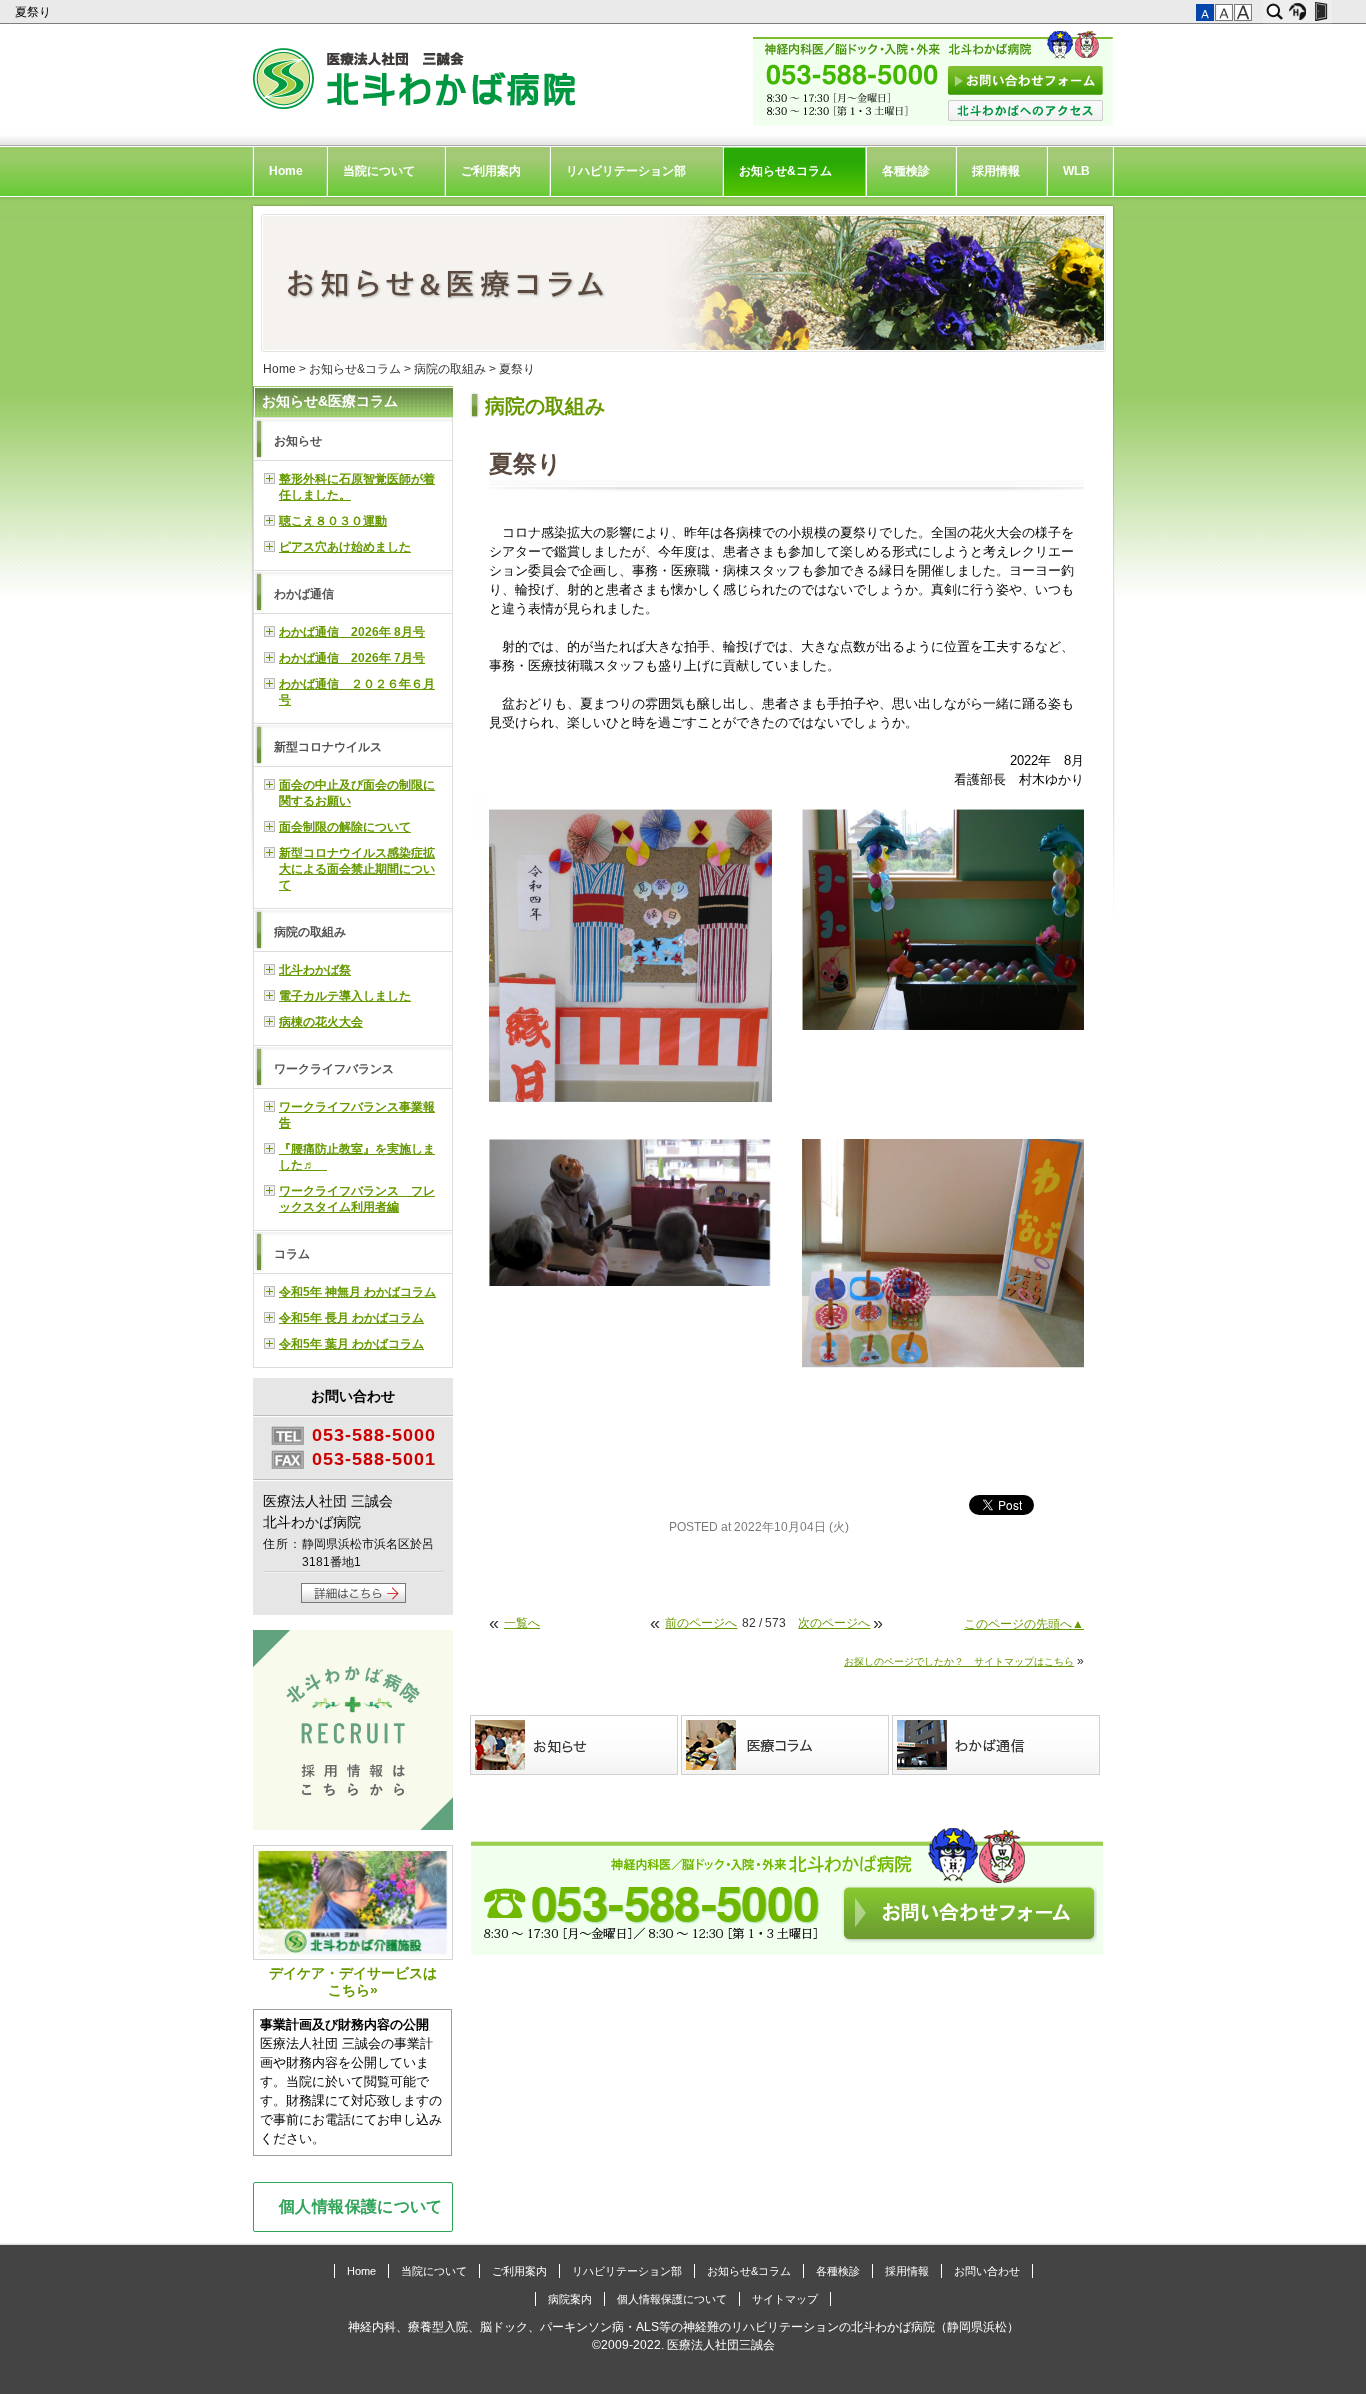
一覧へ (522, 1623)
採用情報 (996, 171)
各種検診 (906, 171)
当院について (379, 171)
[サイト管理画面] (1320, 12)
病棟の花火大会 (321, 1022)
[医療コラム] (786, 1745)
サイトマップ (785, 2299)
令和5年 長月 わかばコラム (351, 1318)
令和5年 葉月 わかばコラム (351, 1344)
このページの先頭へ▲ (1024, 1624)
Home (286, 171)
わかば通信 (304, 594)
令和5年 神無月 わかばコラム (357, 1292)
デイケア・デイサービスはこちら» (353, 1981)
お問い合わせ (987, 2271)
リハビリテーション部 (626, 171)
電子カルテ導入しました (345, 996)
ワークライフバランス (334, 1069)
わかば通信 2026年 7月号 (352, 658)
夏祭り (34, 12)
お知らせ (298, 441)
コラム (292, 1254)
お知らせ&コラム (785, 171)
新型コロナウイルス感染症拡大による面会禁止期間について (357, 869)
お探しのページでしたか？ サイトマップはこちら (959, 1661)
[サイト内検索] (1274, 12)
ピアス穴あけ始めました (345, 547)
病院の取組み (450, 369)
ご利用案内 (491, 171)
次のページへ (834, 1623)
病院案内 (570, 2299)
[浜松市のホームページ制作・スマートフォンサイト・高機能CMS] (1297, 12)
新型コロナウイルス (328, 747)
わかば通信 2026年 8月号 (352, 632)
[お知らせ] (575, 1745)
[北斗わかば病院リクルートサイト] (353, 1732)
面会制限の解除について (345, 827)
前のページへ (701, 1623)
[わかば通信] (997, 1745)
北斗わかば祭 (315, 970)
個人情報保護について (361, 2206)
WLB (1076, 171)
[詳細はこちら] (353, 1599)
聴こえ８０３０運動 (333, 521)
